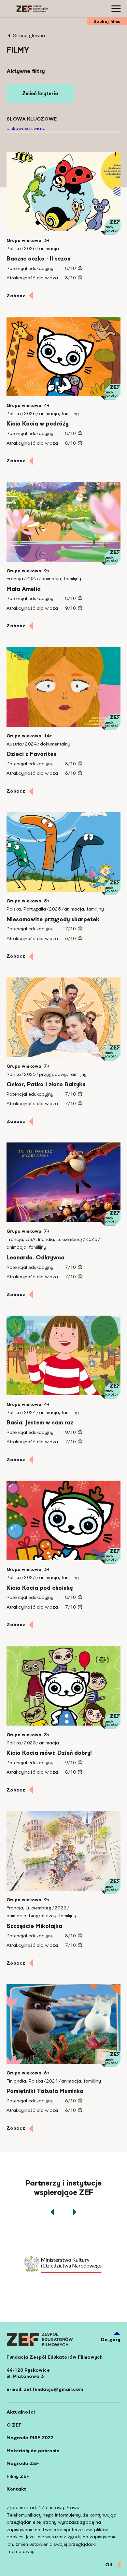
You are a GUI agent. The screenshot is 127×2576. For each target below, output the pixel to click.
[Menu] (117, 9)
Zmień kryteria (40, 93)
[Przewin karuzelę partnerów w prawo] (75, 2212)
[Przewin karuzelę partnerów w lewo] (52, 2212)
